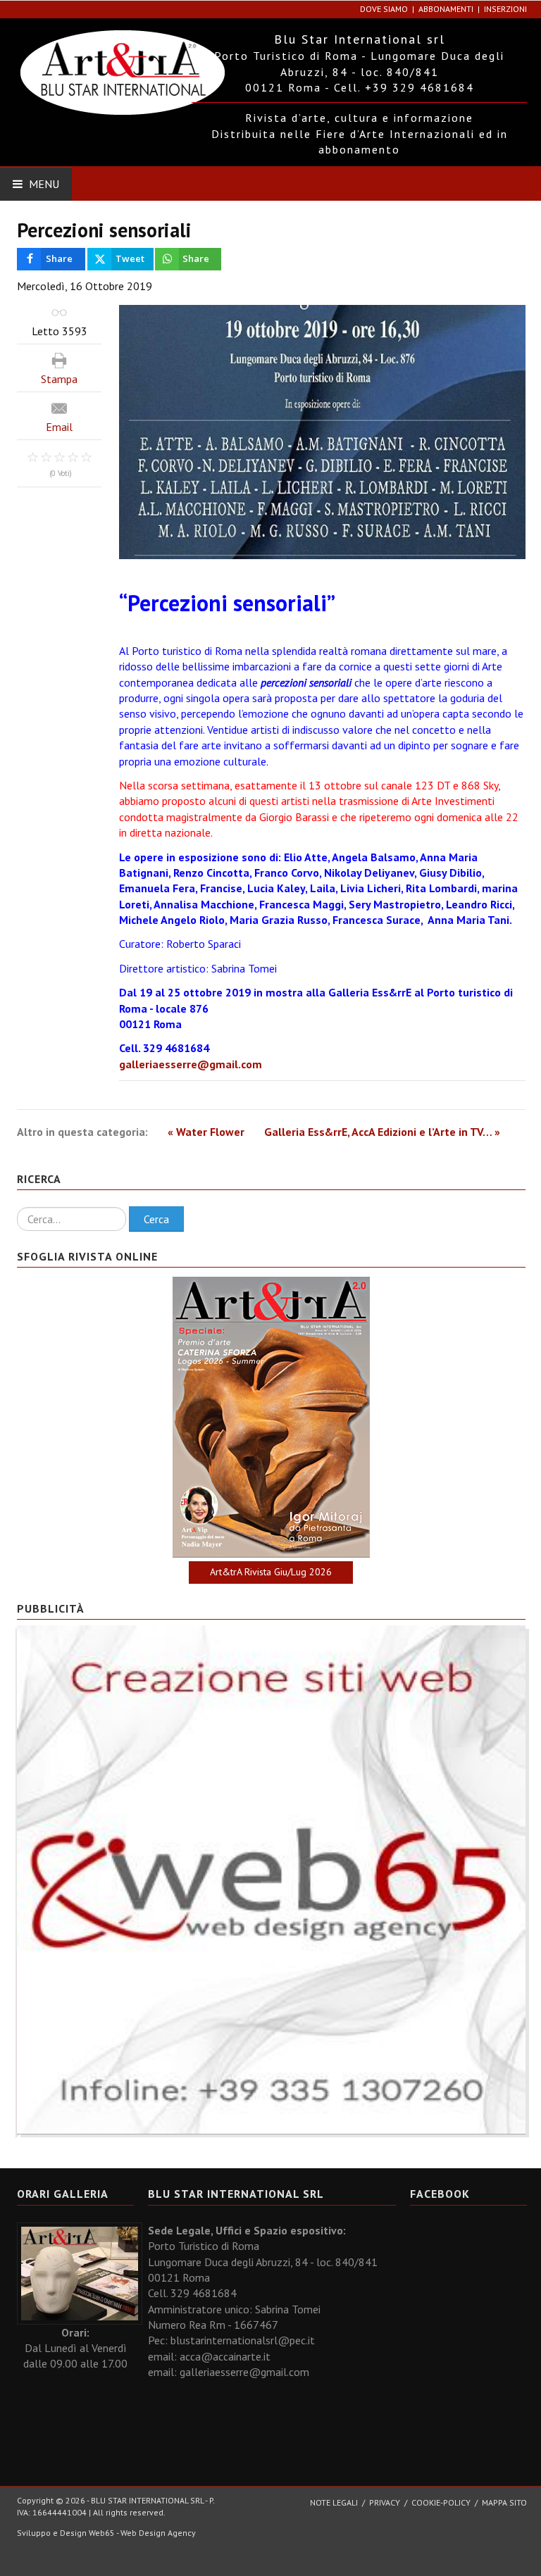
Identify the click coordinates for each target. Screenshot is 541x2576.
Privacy (385, 2502)
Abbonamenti (446, 9)
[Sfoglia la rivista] (271, 1417)
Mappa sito (504, 2502)
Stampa (59, 379)
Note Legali (334, 2502)
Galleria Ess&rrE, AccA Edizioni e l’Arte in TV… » (382, 1132)
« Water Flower (206, 1132)
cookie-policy (441, 2502)
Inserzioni (505, 9)
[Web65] (271, 1879)
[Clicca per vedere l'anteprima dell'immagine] (322, 432)
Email (59, 427)
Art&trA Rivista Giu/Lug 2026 (271, 1572)
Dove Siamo (384, 9)
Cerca (156, 1219)
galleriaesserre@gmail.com (191, 1064)
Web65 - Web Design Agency (142, 2533)
